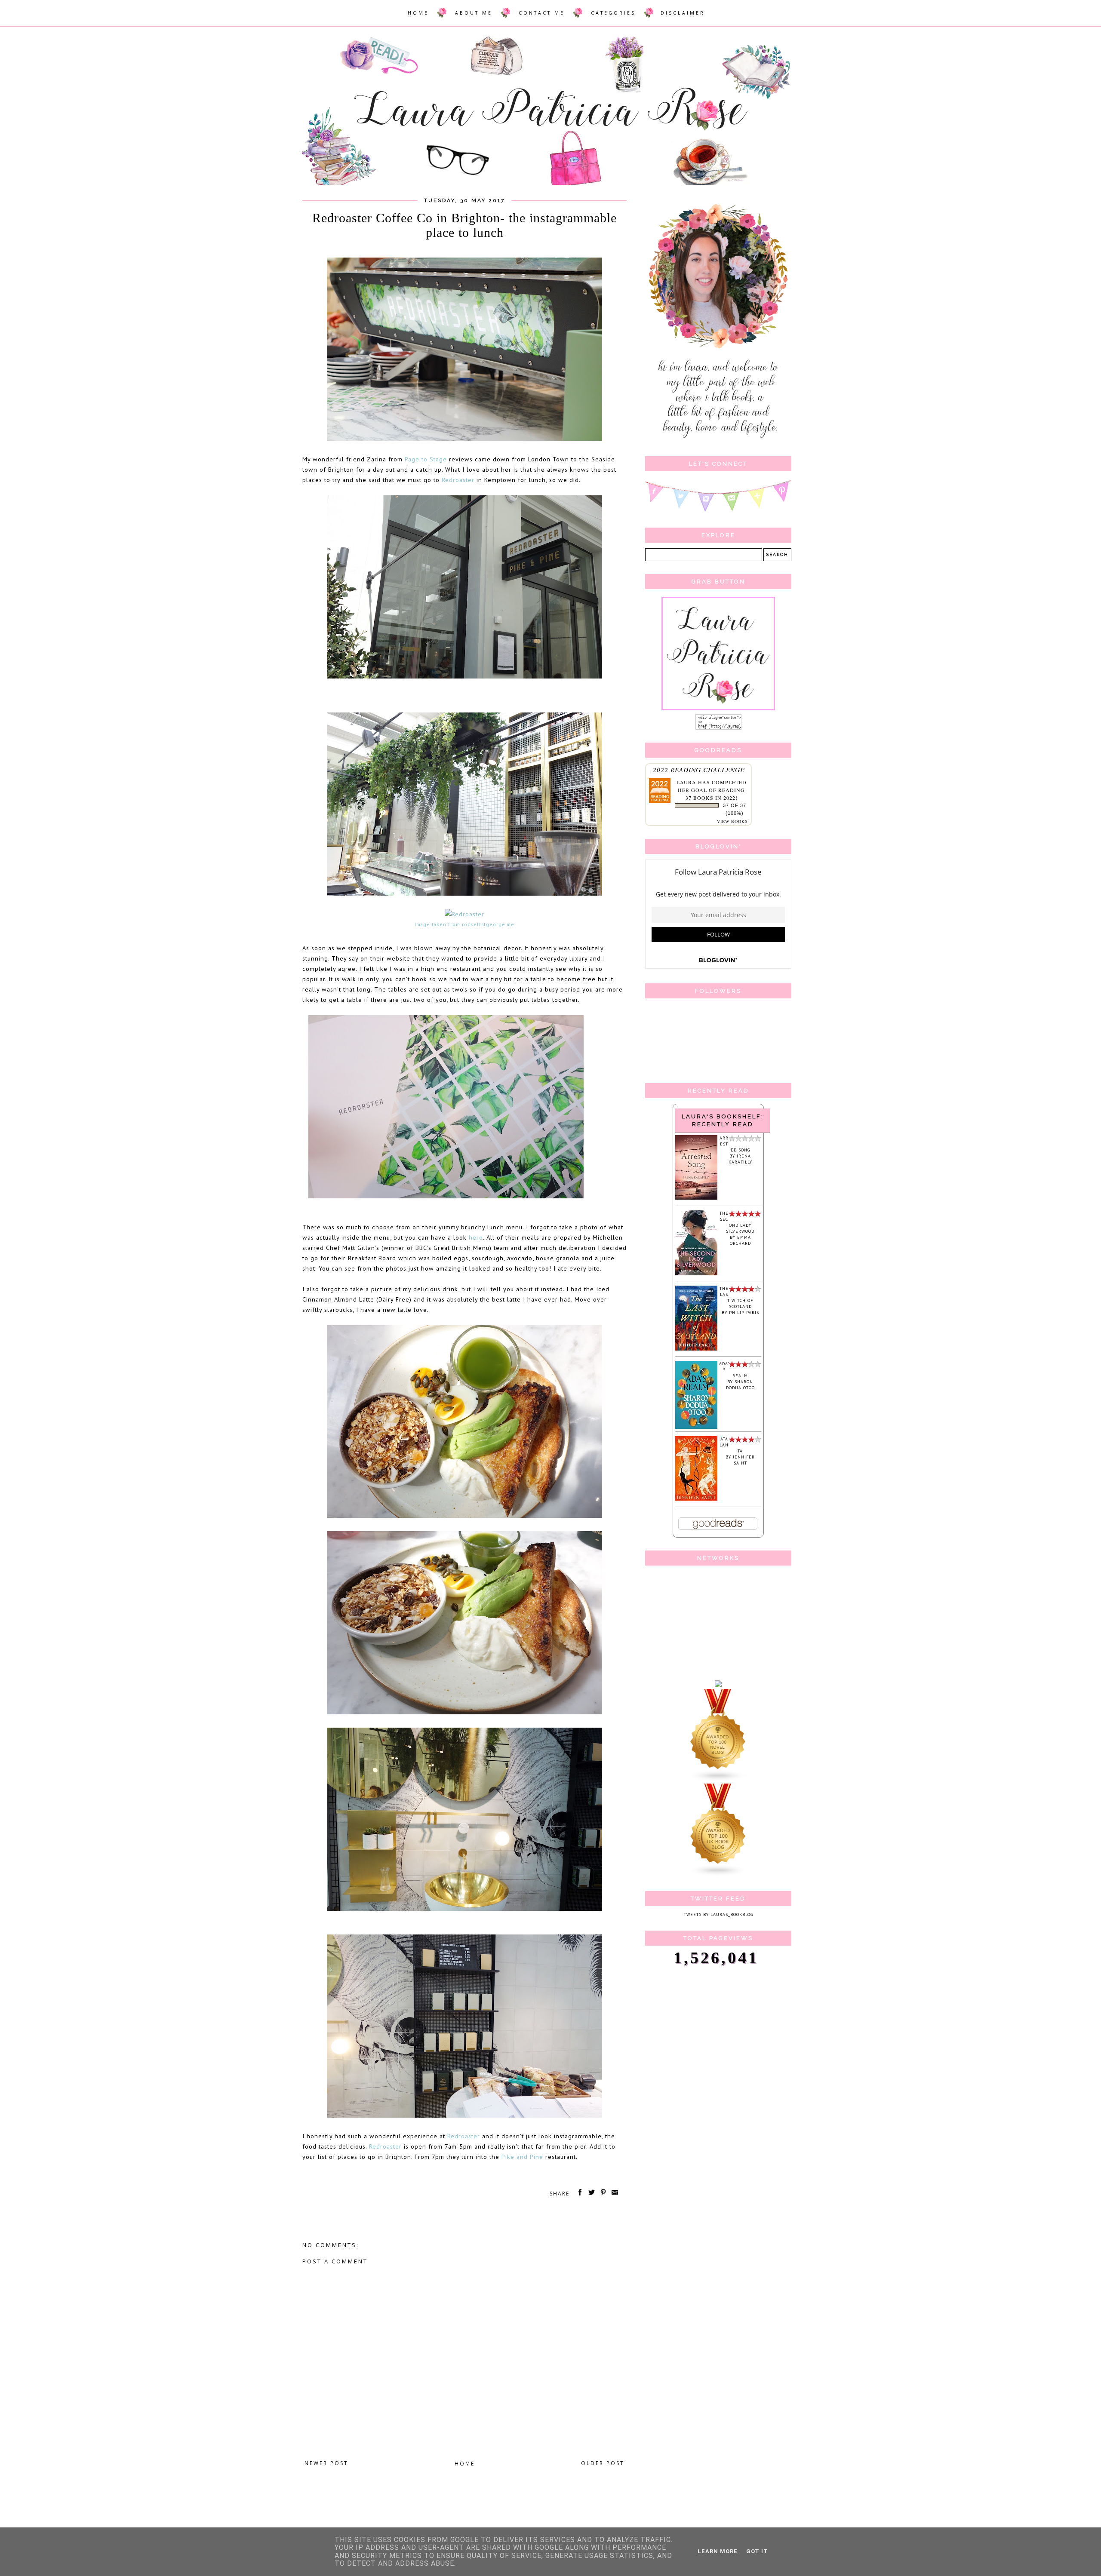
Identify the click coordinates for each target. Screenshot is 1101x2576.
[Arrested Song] (696, 1198)
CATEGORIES (613, 13)
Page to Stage (426, 459)
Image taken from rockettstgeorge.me (464, 924)
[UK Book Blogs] (718, 1875)
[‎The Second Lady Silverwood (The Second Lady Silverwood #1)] (696, 1274)
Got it (757, 2551)
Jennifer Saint (744, 1460)
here (476, 1237)
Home (465, 2464)
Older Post (603, 2463)
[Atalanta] (696, 1499)
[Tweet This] (590, 2194)
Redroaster (458, 480)
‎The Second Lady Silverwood (737, 1222)
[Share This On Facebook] (578, 2194)
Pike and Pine (522, 2157)
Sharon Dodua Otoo (740, 1385)
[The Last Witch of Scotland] (696, 1349)
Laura (686, 782)
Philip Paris (744, 1313)
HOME (418, 13)
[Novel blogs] (718, 1780)
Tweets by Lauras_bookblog (718, 1914)
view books (732, 821)
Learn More (718, 2551)
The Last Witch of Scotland (736, 1297)
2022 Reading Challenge (699, 769)
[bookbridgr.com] (718, 1686)
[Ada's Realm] (696, 1427)
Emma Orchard (740, 1240)
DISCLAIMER (683, 13)
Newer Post (326, 2463)
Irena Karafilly (740, 1159)
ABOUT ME (474, 13)
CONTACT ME (542, 13)
